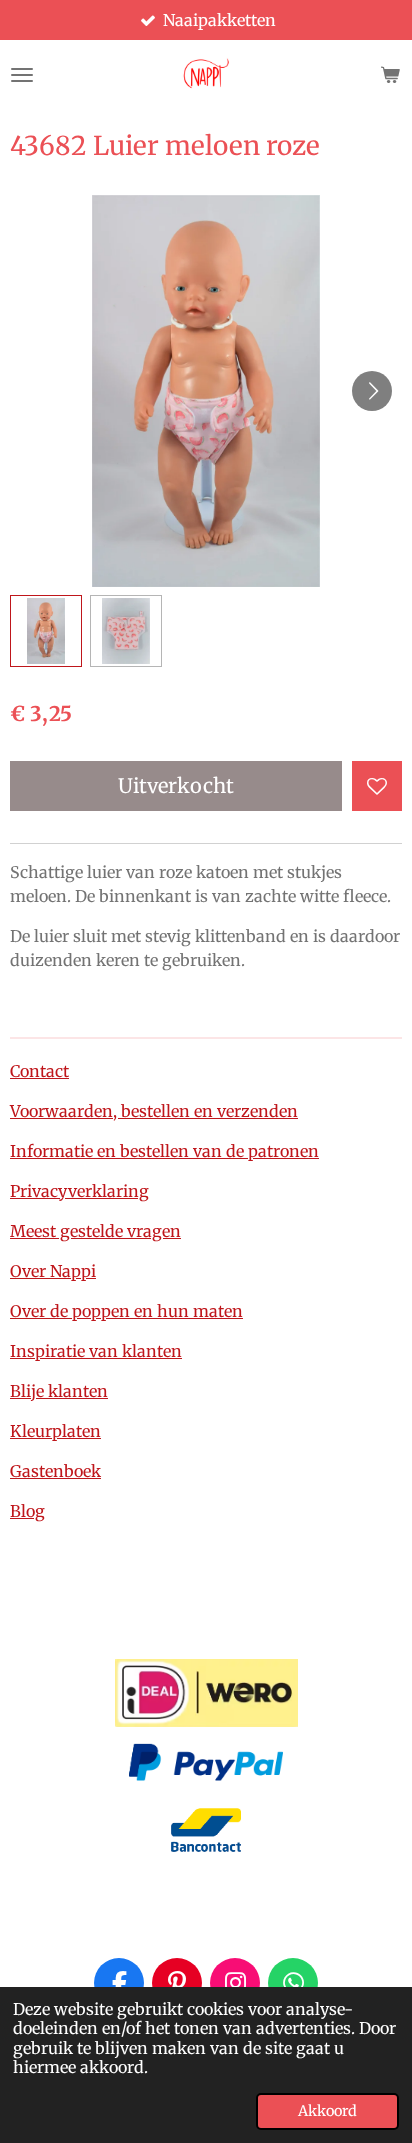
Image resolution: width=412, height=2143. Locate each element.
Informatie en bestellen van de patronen (164, 1151)
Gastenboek (55, 1471)
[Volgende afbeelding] (372, 391)
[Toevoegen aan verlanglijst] (377, 786)
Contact (39, 1071)
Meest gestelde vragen (95, 1231)
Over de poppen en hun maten (126, 1311)
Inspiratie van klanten (96, 1351)
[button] (46, 631)
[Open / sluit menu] (22, 75)
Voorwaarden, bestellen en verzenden (154, 1111)
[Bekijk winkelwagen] (390, 75)
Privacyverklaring (79, 1191)
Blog (27, 1511)
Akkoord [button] (327, 2111)
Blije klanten (59, 1391)
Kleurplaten (55, 1431)
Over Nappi (53, 1271)
